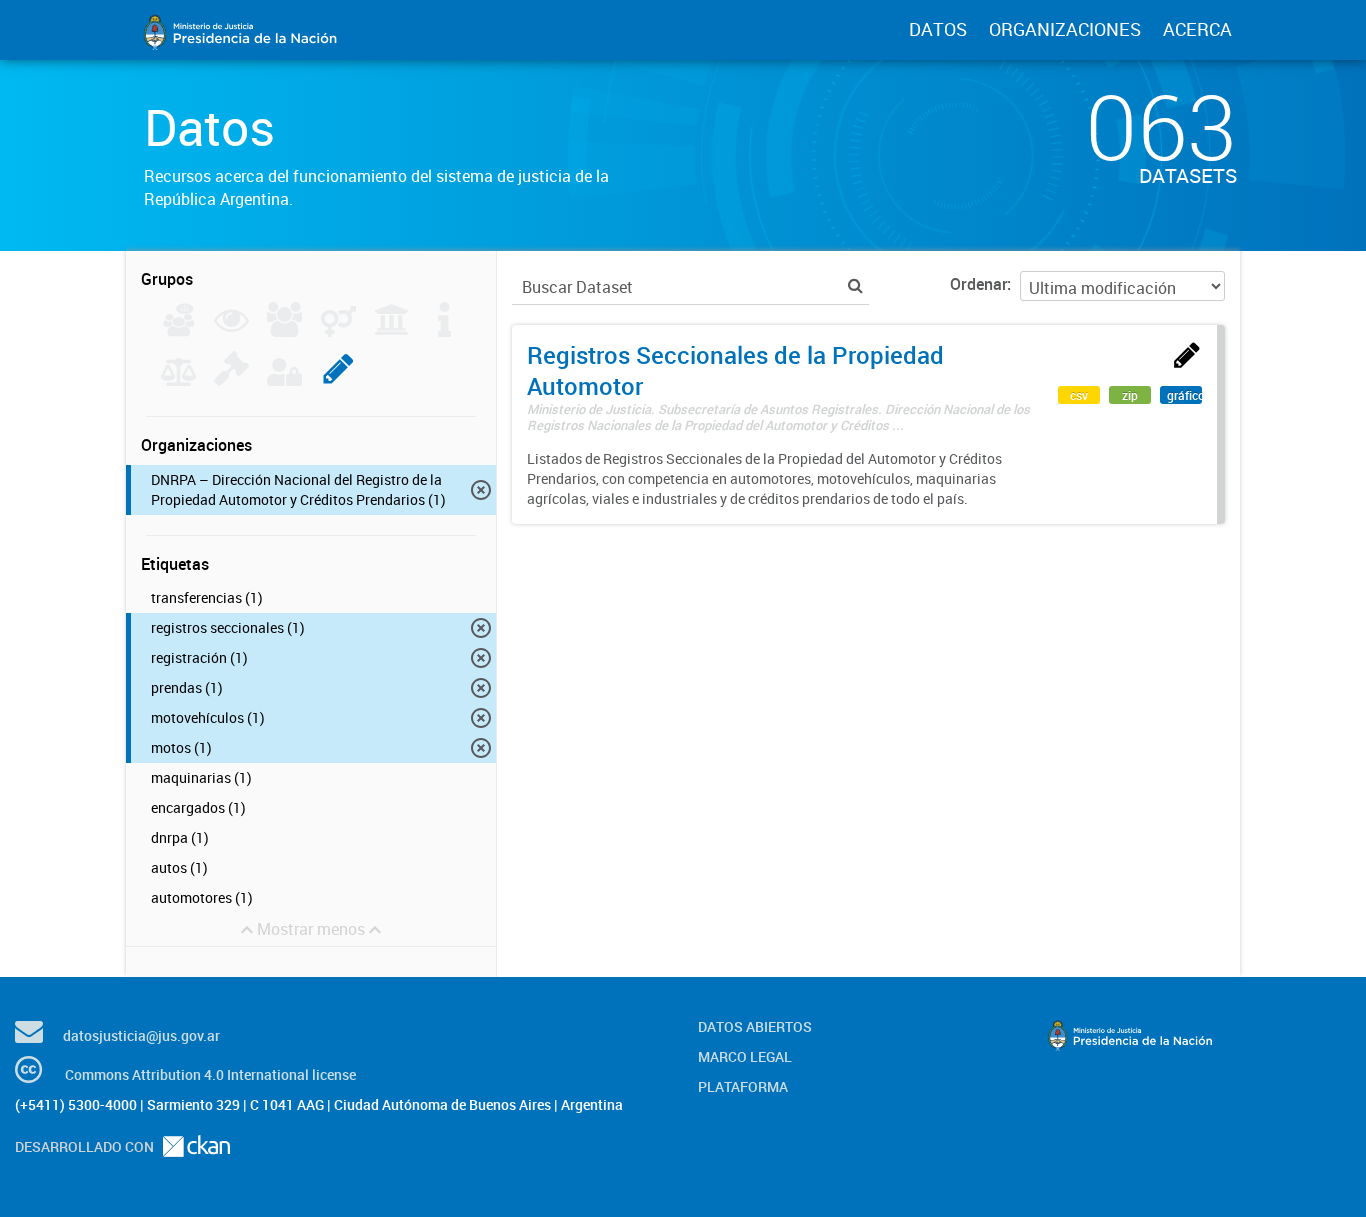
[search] (855, 285)
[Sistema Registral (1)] (338, 380)
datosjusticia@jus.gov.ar (141, 1035)
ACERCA (1197, 29)
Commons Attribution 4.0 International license (210, 1074)
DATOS (938, 29)
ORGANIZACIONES (1065, 29)
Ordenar (978, 284)
